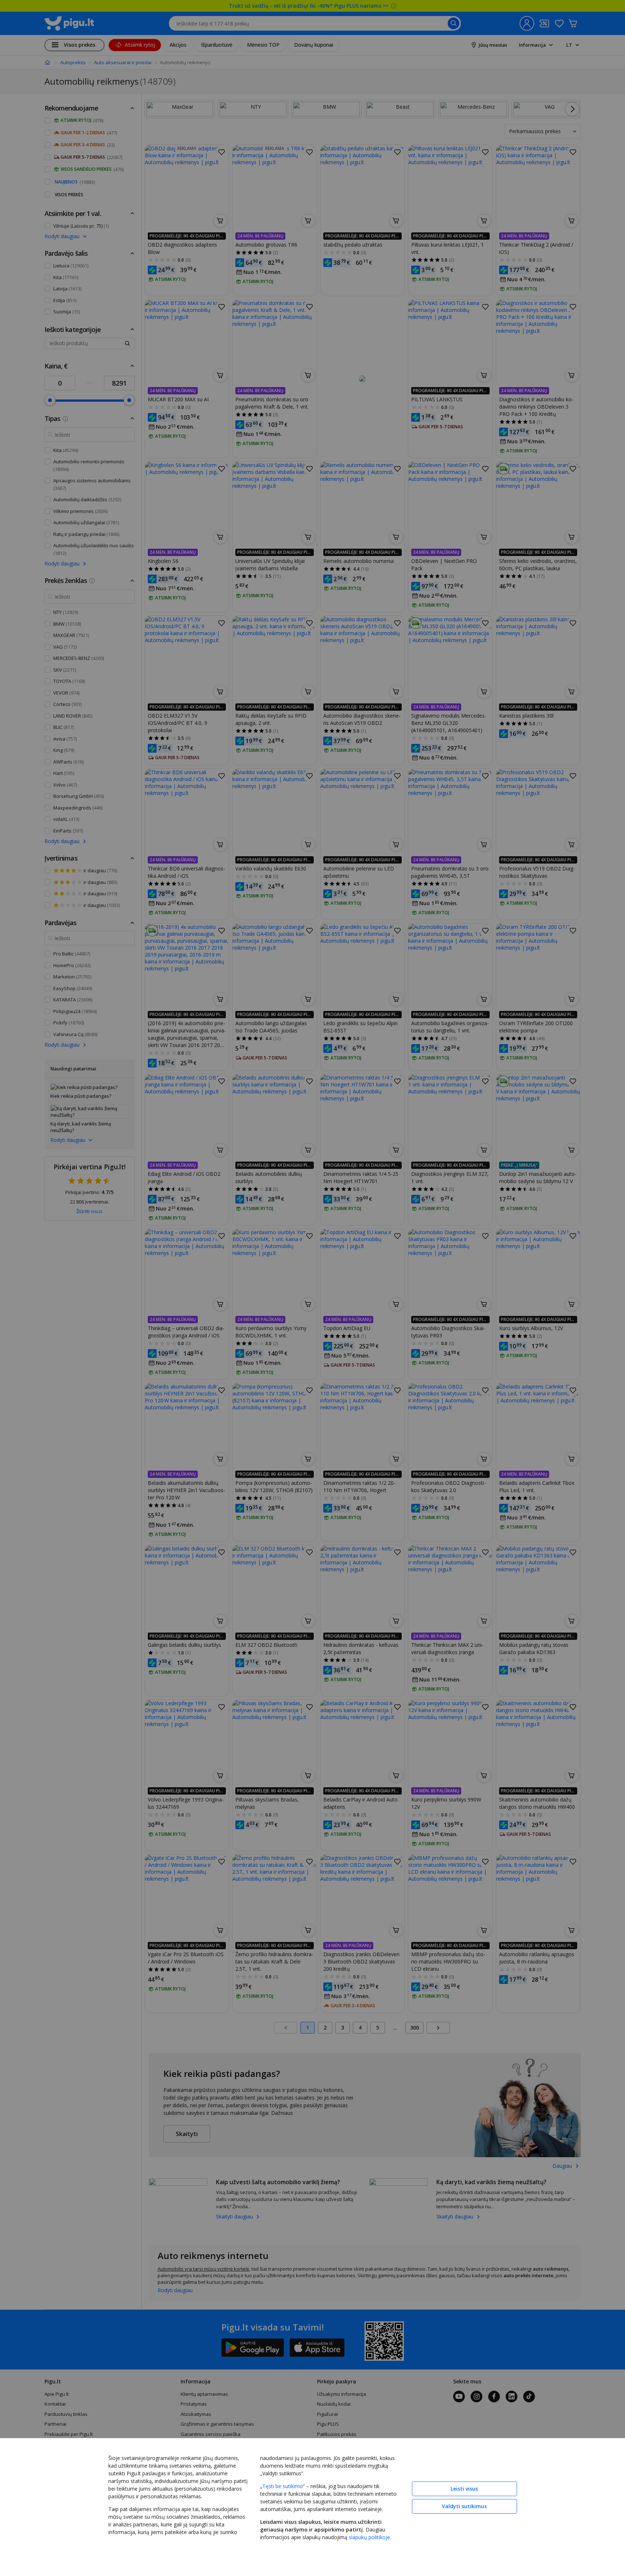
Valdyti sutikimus (464, 2506)
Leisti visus (464, 2489)
